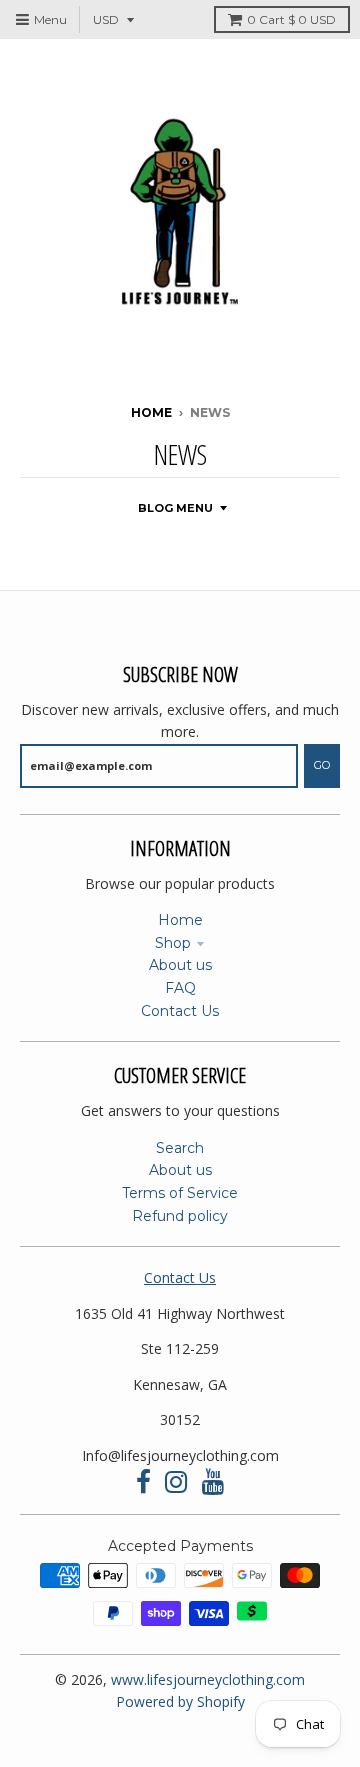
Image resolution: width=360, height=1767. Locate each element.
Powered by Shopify (180, 1701)
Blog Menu (175, 508)
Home (151, 412)
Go (322, 765)
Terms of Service (180, 1193)
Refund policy (180, 1216)
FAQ (180, 988)
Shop (173, 943)
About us (180, 965)
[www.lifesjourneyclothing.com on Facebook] (143, 1482)
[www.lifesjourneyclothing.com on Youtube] (213, 1482)
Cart (291, 19)
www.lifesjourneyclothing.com (208, 1679)
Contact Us (180, 1011)
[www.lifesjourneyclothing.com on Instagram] (176, 1482)
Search (180, 1148)
